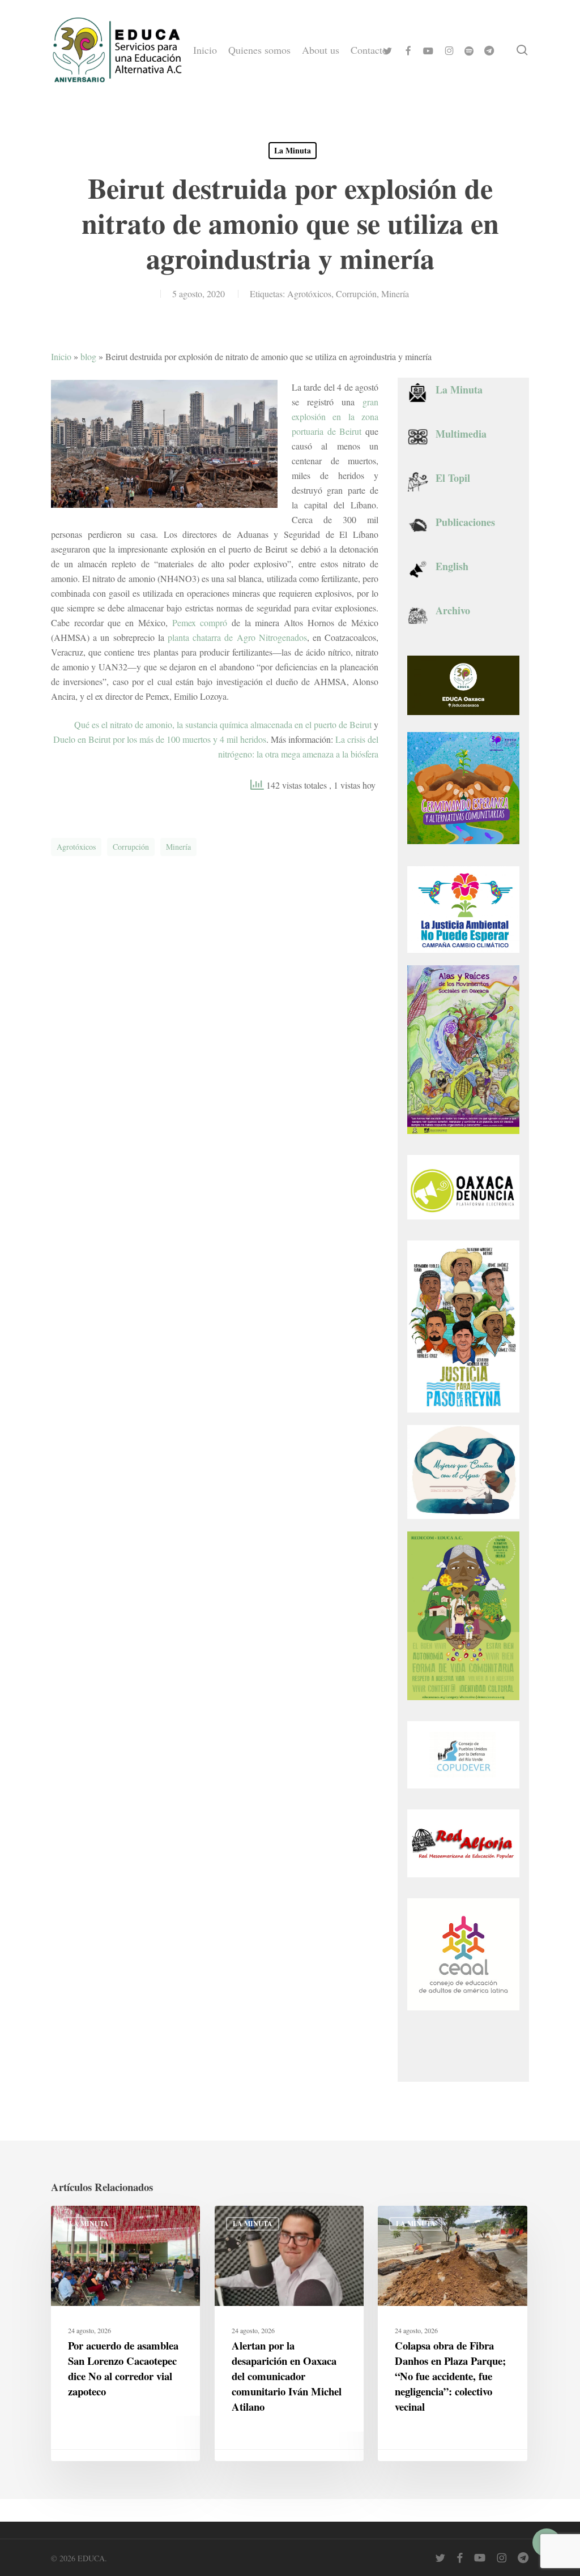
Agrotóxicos (309, 294)
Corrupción (356, 294)
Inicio (61, 356)
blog (88, 356)
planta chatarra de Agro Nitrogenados (237, 637)
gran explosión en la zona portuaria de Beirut (335, 416)
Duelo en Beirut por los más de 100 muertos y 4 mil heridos (160, 739)
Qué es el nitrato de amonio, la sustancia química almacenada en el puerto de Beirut (223, 724)
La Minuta (293, 150)
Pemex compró (200, 622)
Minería (395, 294)
